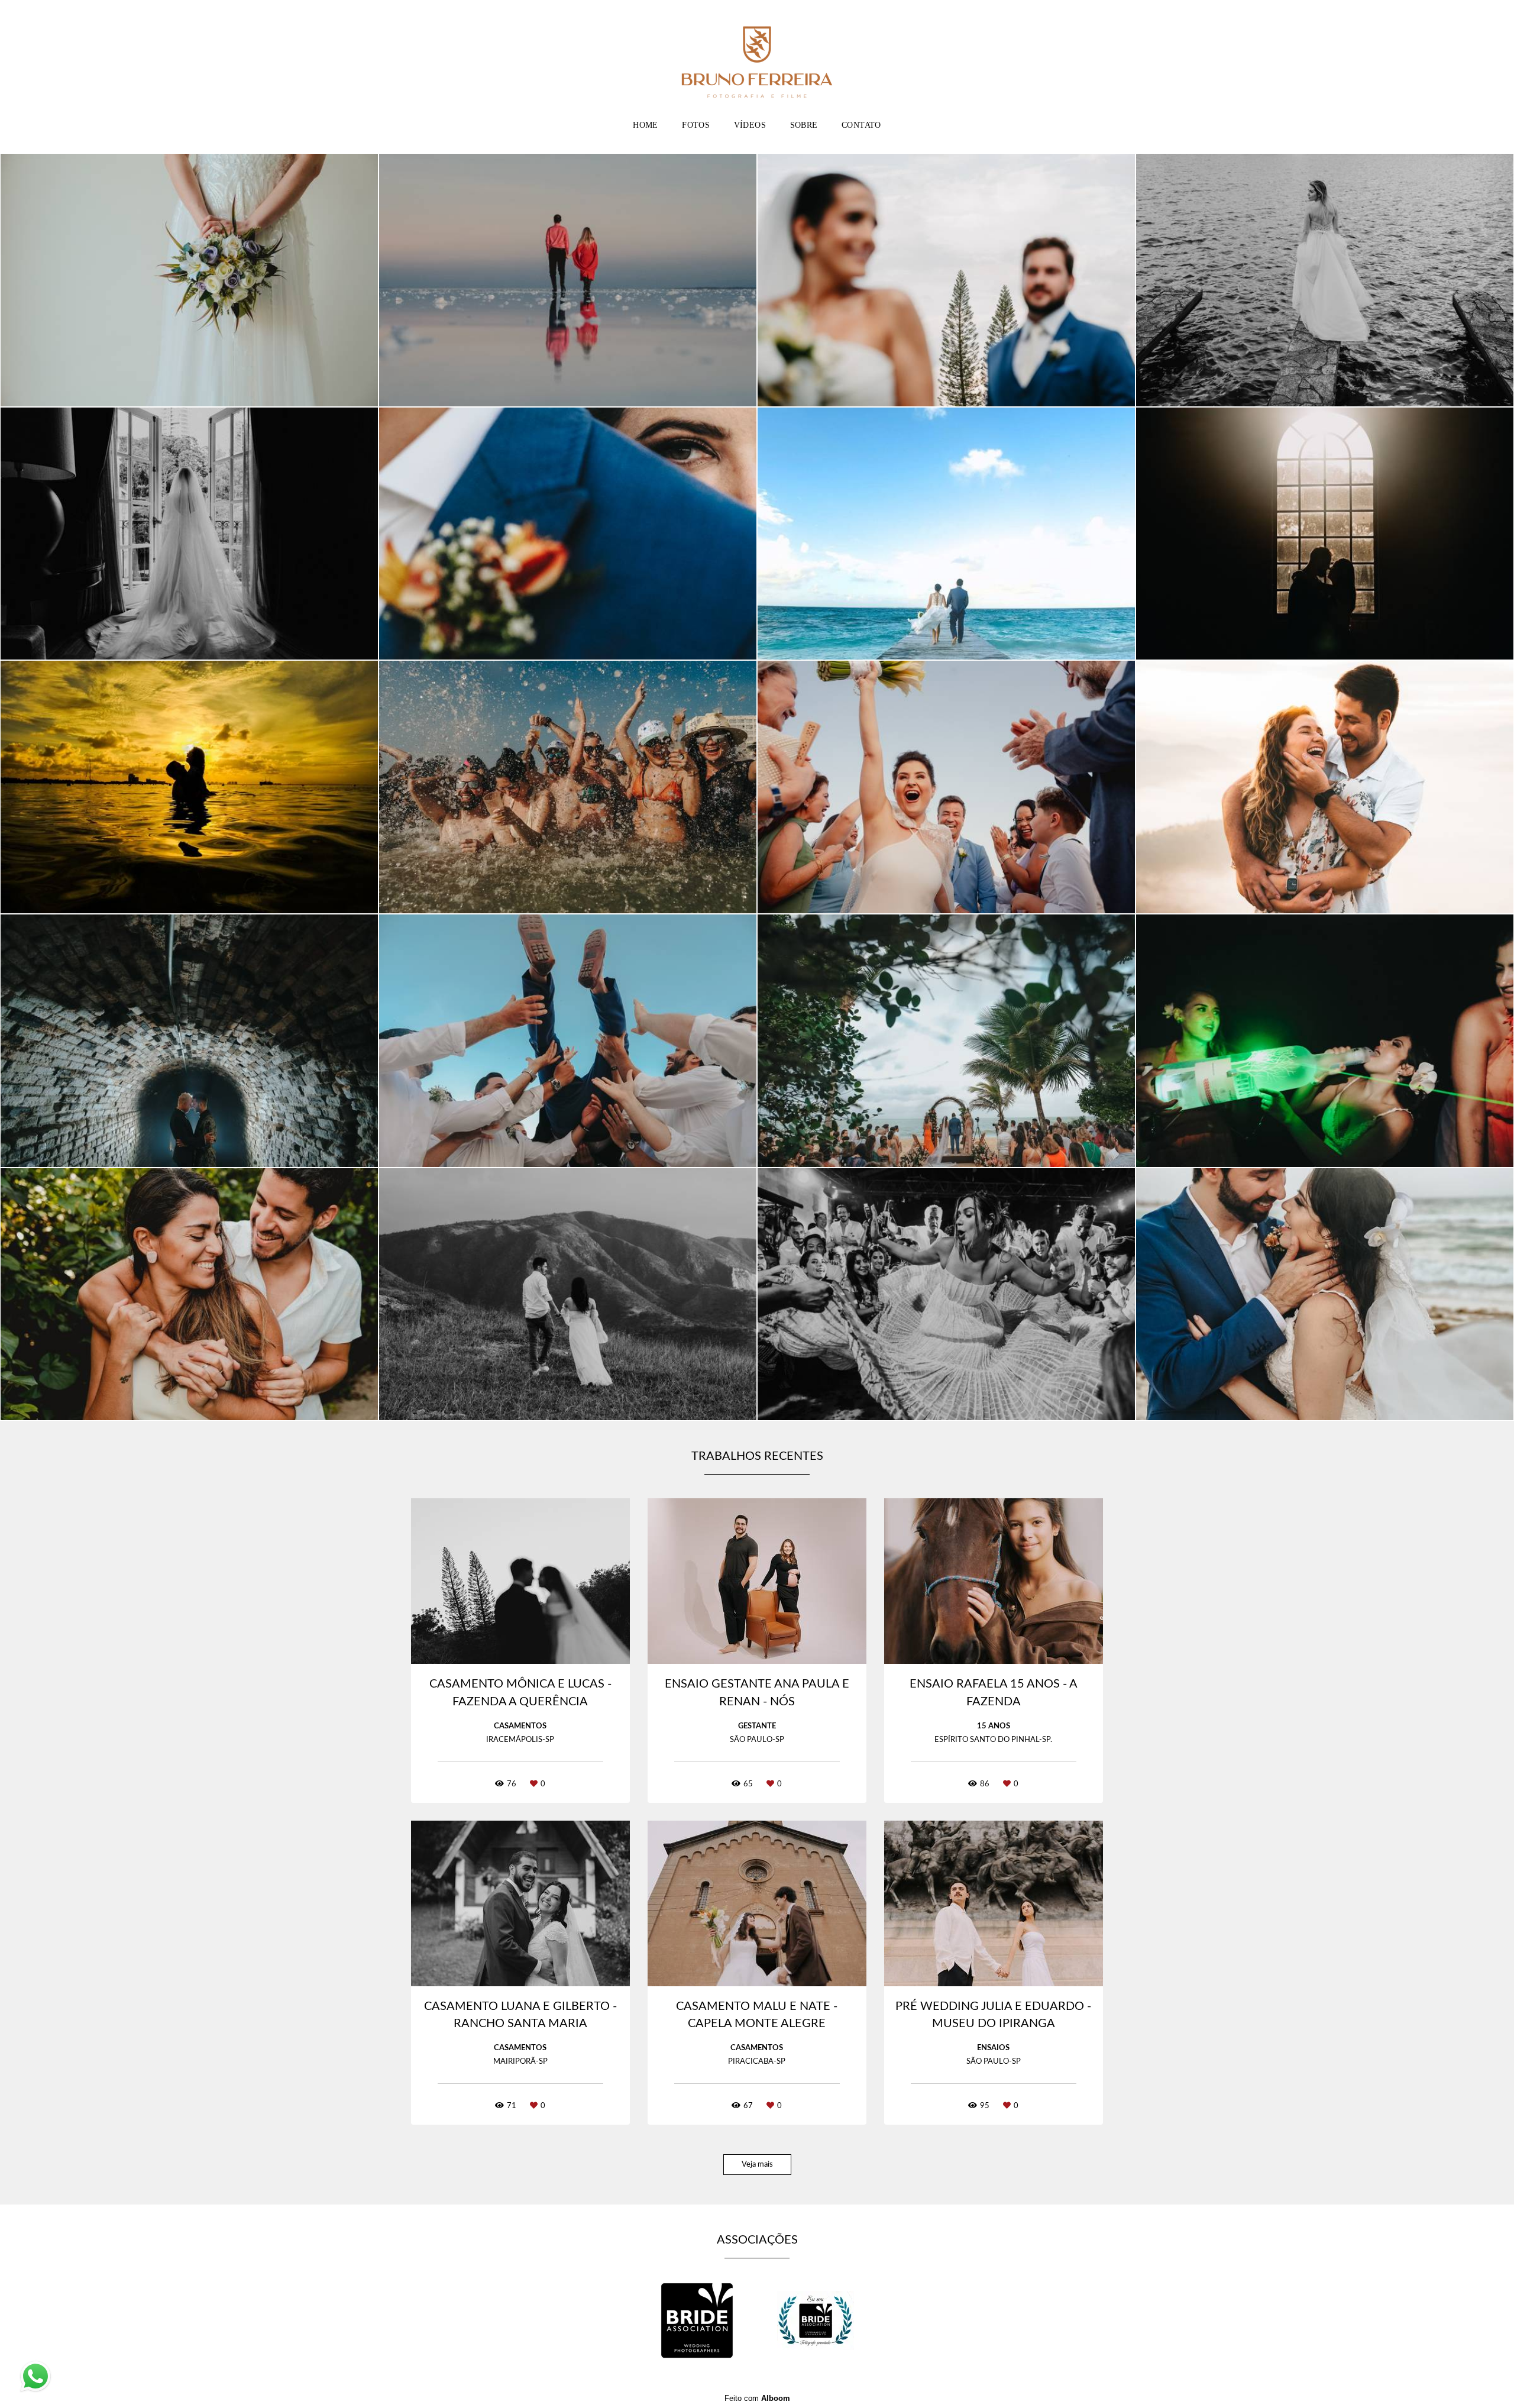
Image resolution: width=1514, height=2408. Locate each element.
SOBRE (804, 125)
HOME (646, 125)
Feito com (757, 2398)
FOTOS (696, 125)
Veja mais (757, 2165)
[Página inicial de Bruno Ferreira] (757, 56)
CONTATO (861, 125)
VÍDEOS (750, 125)
